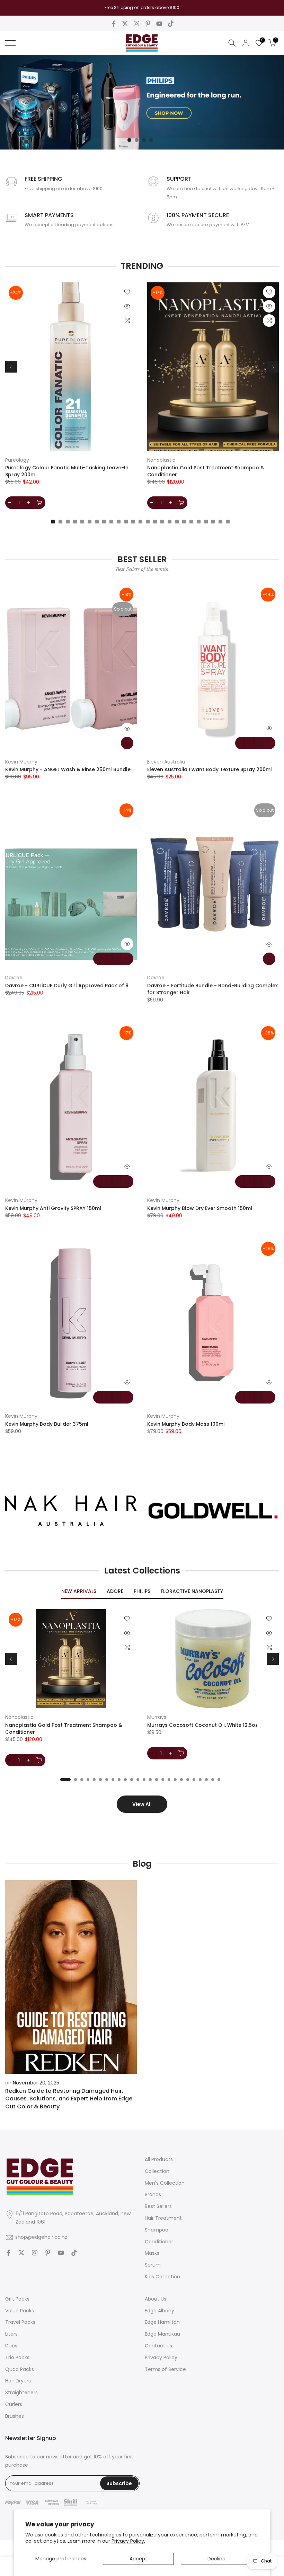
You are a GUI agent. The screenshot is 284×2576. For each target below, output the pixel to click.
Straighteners (21, 2392)
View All (142, 1804)
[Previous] (11, 367)
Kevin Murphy (21, 762)
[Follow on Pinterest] (148, 24)
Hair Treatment (163, 2218)
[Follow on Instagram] (136, 24)
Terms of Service (165, 2369)
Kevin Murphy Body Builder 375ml (47, 1424)
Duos (11, 2346)
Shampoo (157, 2230)
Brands (153, 2194)
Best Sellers (158, 2206)
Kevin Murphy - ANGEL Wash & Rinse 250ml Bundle (68, 769)
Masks (152, 2253)
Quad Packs (20, 2369)
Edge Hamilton (162, 2322)
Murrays (157, 1717)
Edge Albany (159, 2311)
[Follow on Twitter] (125, 24)
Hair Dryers (18, 2381)
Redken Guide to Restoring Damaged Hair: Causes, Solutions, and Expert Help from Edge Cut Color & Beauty (69, 2099)
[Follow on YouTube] (159, 24)
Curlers (14, 2404)
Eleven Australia (166, 762)
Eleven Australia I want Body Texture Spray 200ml (210, 769)
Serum (153, 2265)
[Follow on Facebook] (114, 24)
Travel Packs (20, 2322)
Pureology (17, 460)
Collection (157, 2171)
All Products (159, 2159)
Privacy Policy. (128, 2541)
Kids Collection (162, 2277)
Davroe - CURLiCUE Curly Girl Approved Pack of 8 (67, 986)
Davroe (14, 978)
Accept (138, 2559)
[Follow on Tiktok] (171, 24)
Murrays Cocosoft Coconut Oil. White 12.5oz (202, 1725)
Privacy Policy (161, 2357)
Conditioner (159, 2242)
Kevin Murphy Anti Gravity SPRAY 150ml (53, 1208)
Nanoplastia (161, 460)
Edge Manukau (162, 2334)
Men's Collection (165, 2183)
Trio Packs (17, 2357)
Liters (11, 2334)
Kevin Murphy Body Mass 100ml (186, 1424)
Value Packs (20, 2311)
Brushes (15, 2416)
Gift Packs (17, 2299)
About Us (156, 2299)
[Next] (273, 367)
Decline (216, 2559)
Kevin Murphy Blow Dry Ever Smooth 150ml (200, 1208)
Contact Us (158, 2346)
